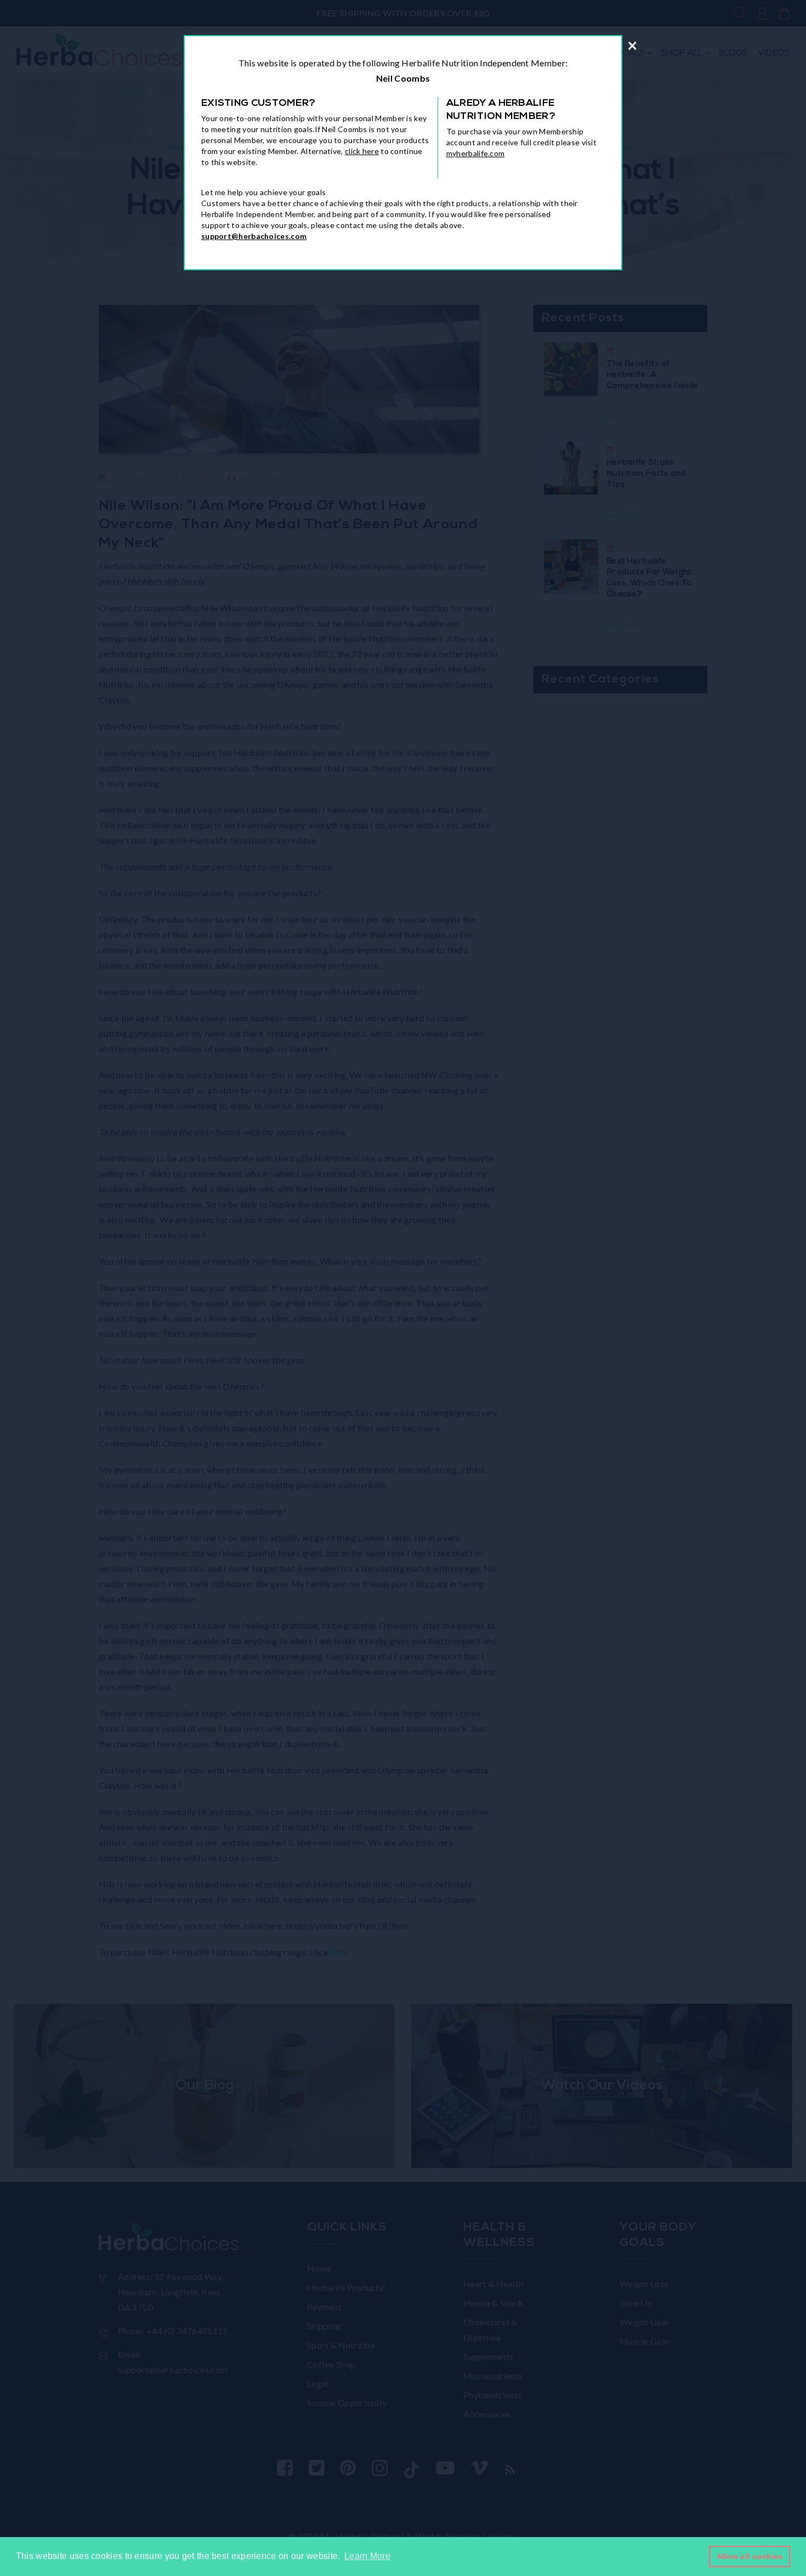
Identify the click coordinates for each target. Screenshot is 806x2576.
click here (362, 151)
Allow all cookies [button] (750, 2556)
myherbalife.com (476, 153)
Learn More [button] (367, 2556)
